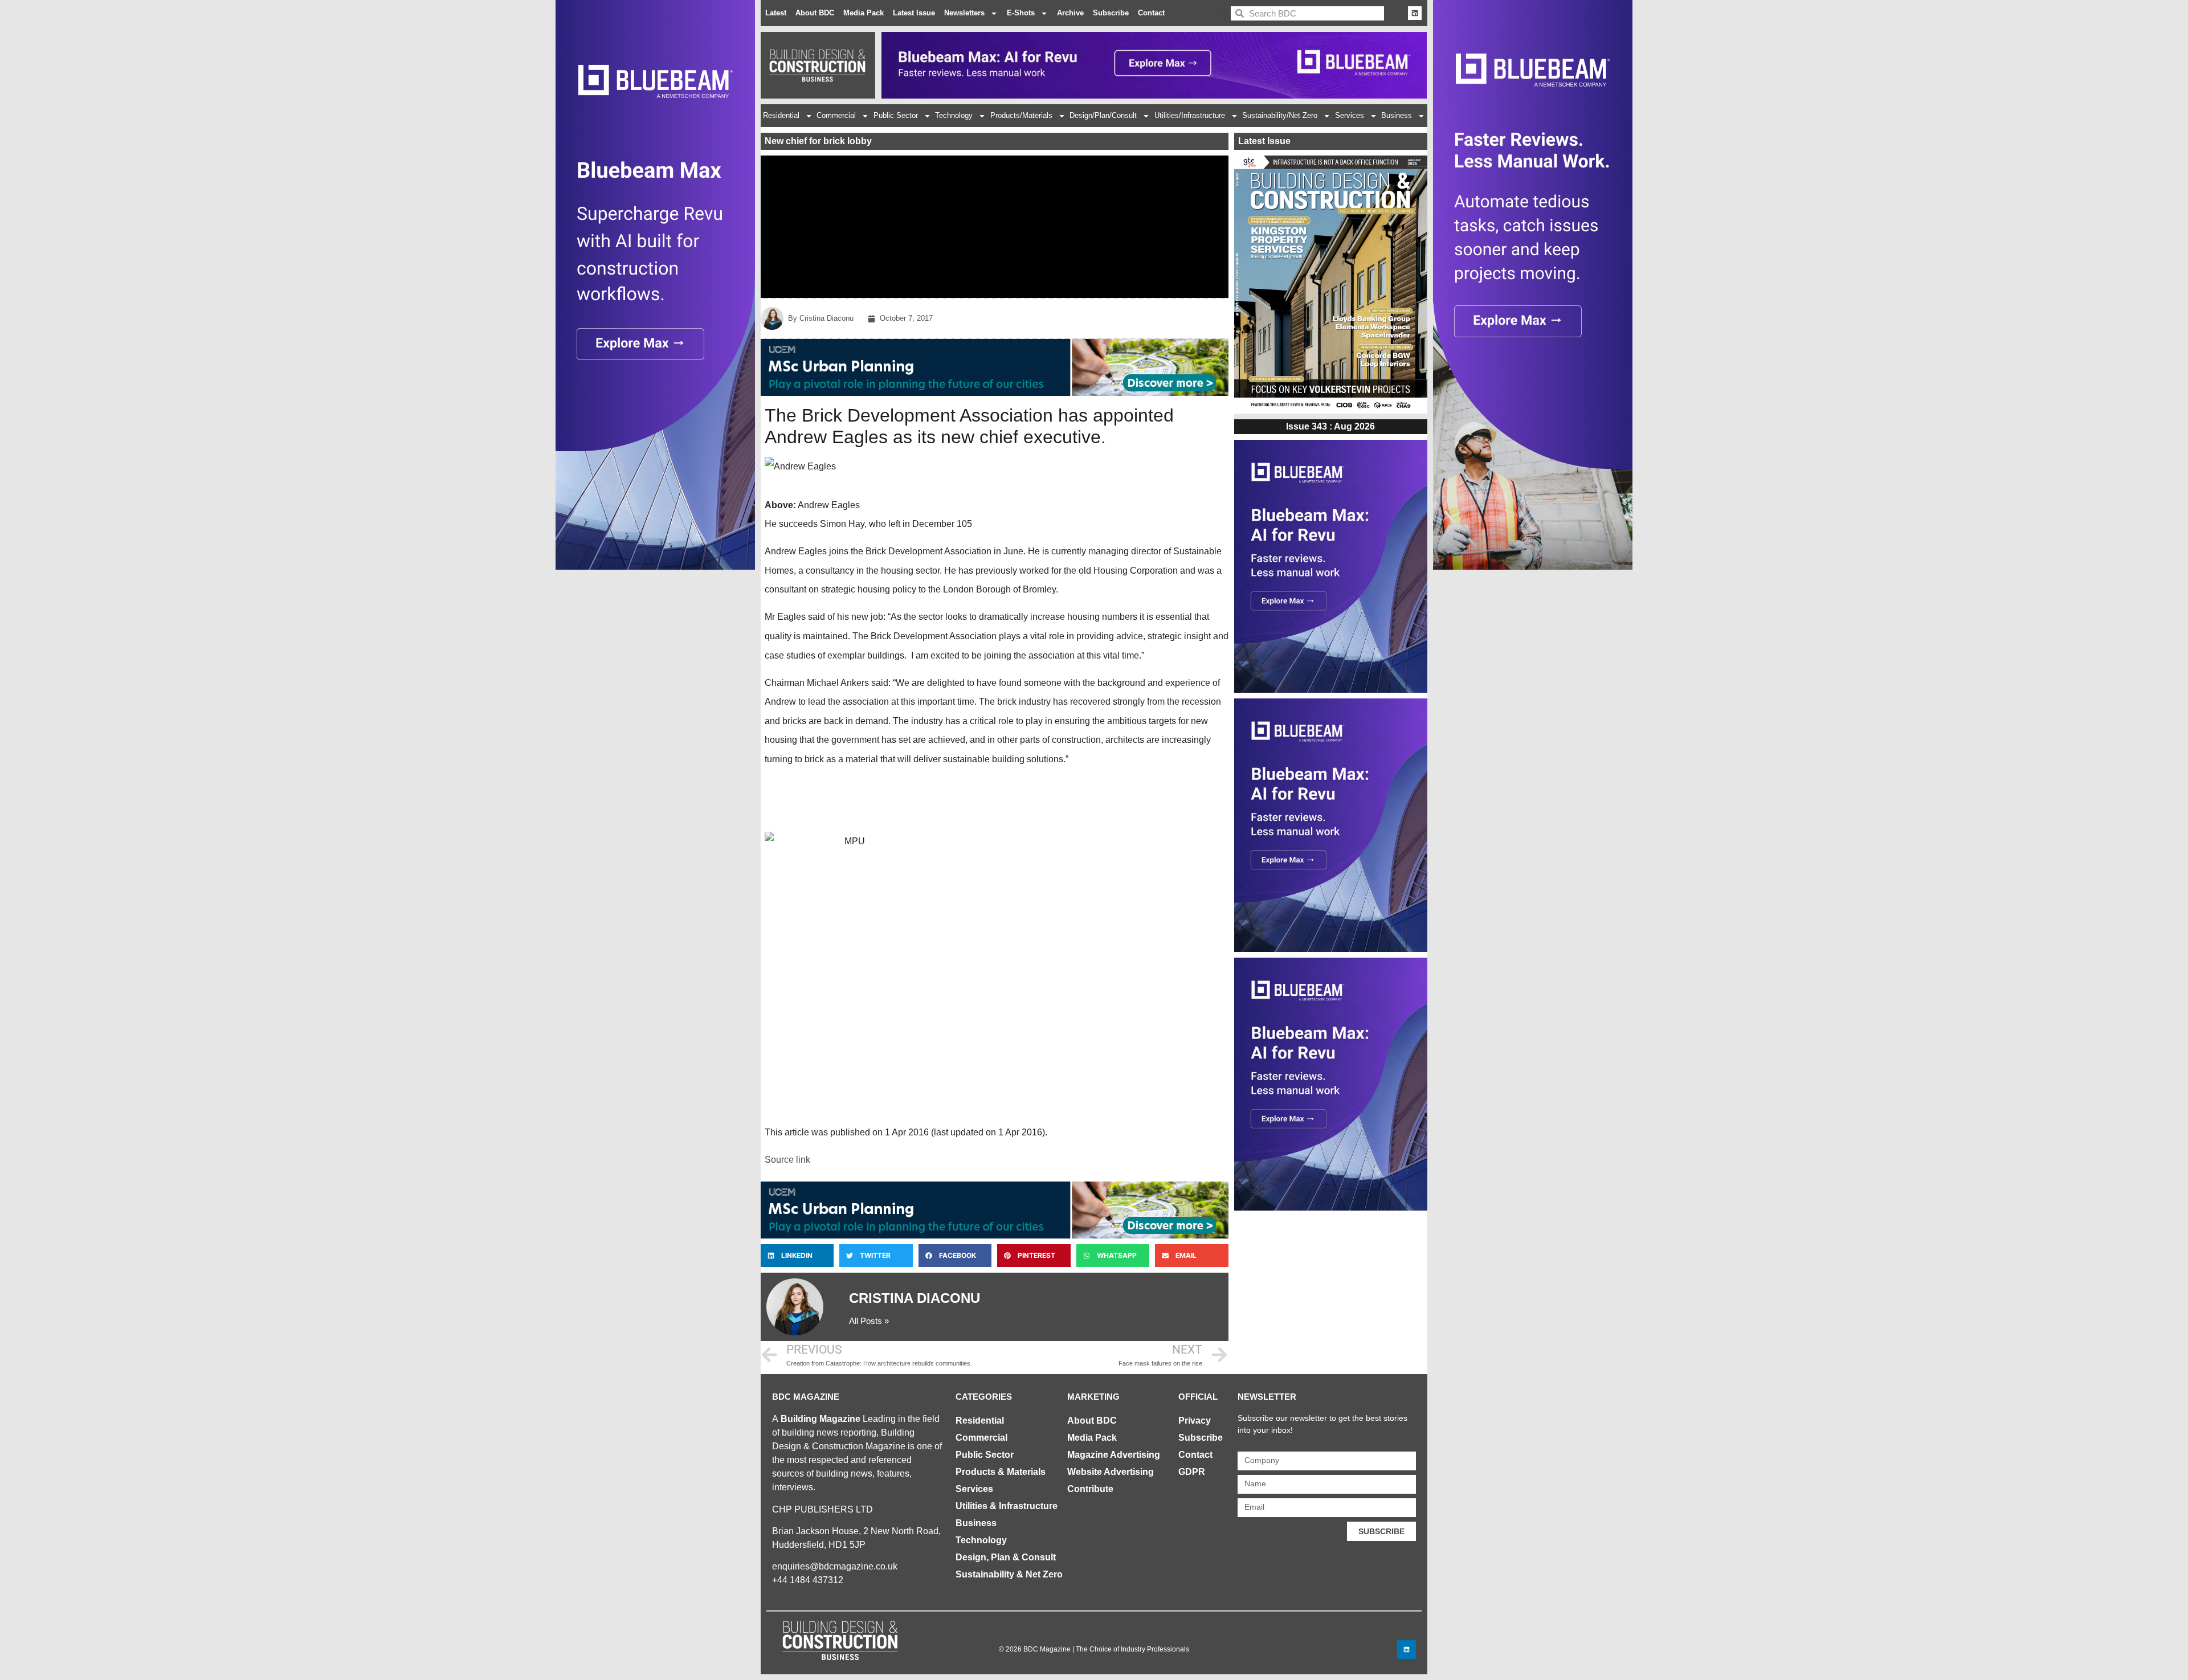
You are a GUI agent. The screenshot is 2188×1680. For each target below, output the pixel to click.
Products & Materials (1001, 1472)
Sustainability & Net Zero (1009, 1574)
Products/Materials (1021, 115)
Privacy (1195, 1421)
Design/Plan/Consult (1103, 115)
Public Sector (896, 115)
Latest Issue (914, 13)
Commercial (836, 115)
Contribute (1090, 1489)
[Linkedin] (1415, 13)
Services (1350, 115)
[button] (797, 1256)
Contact (1151, 13)
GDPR (1192, 1472)
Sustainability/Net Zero (1280, 115)
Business (1397, 115)
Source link (787, 1160)
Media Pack (864, 13)
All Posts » (869, 1321)
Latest (776, 13)
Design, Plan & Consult (1006, 1557)
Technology (954, 115)
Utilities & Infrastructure (1007, 1506)
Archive (1070, 13)
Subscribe (1111, 13)
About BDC (815, 13)
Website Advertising (1111, 1472)
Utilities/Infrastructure (1190, 115)
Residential (781, 115)
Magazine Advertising (1114, 1455)
